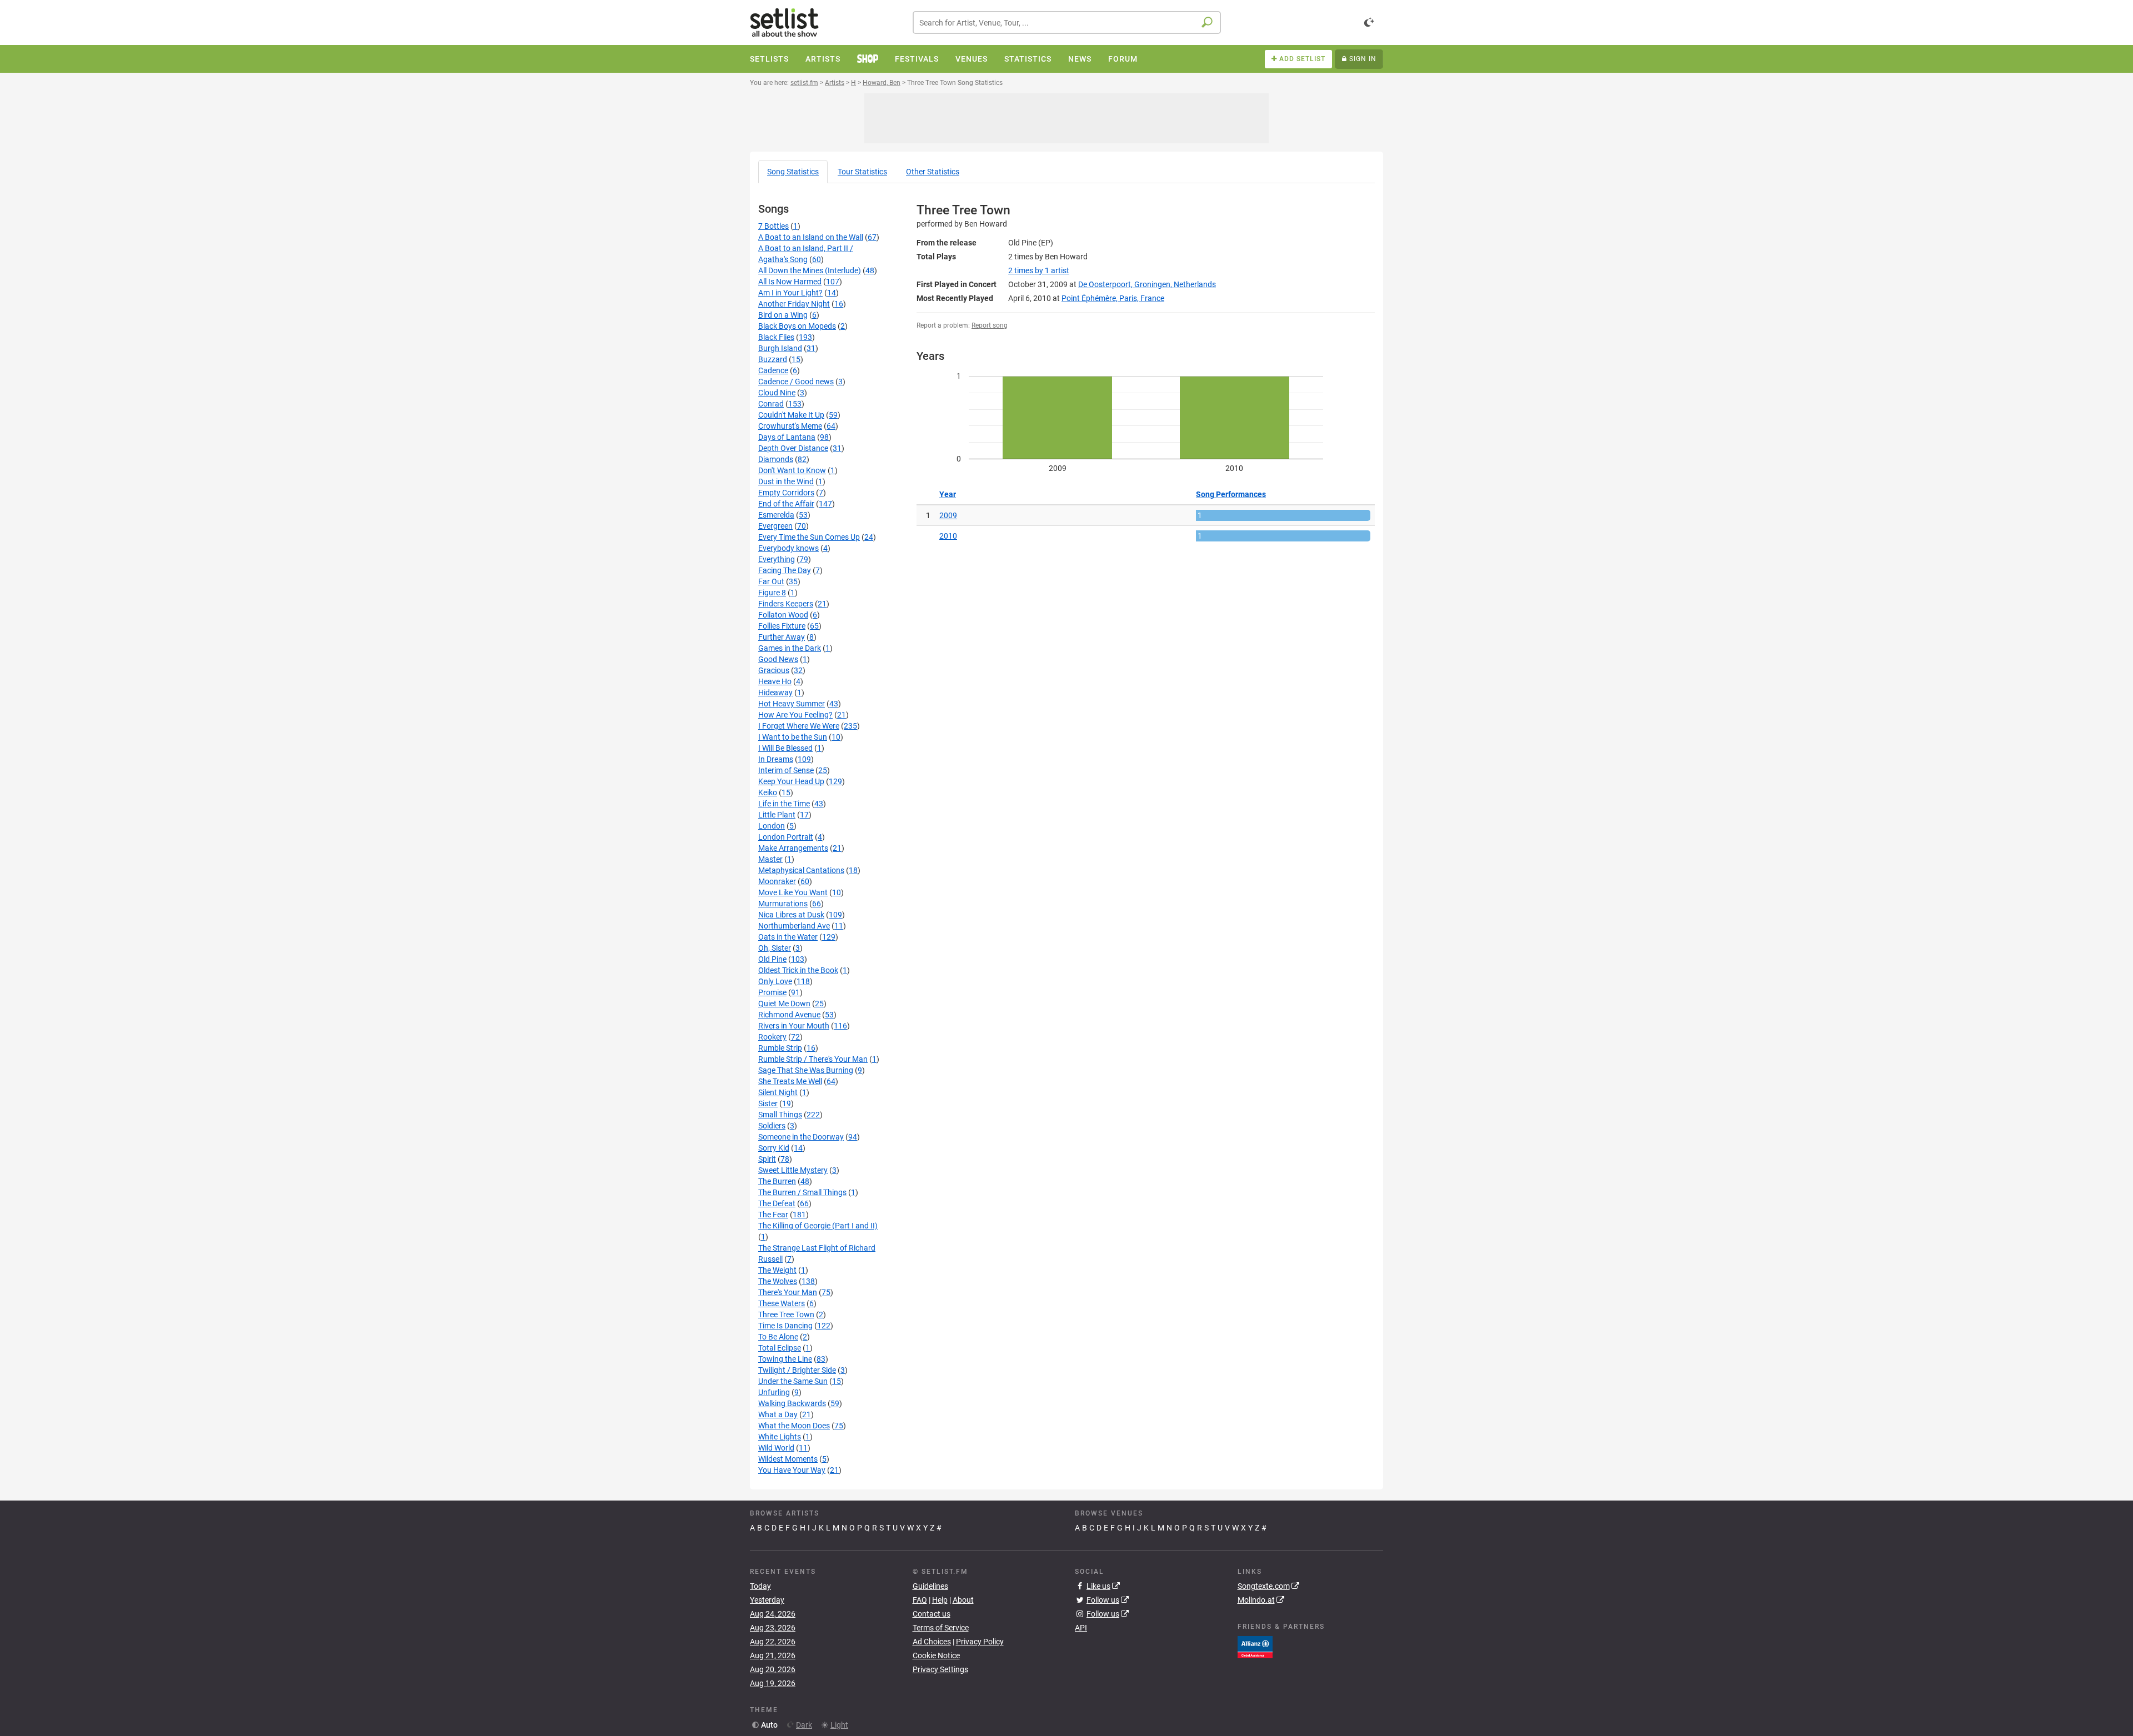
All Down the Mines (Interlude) (810, 270)
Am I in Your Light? (790, 293)
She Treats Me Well (790, 1081)
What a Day (778, 1414)
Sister (768, 1103)
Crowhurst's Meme (790, 426)
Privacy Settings (940, 1669)
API (1081, 1628)
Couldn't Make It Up (791, 415)
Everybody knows (788, 548)
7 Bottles (773, 226)
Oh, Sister (775, 948)
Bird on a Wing (783, 315)
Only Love (775, 981)
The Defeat (777, 1203)
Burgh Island (780, 348)
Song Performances (1231, 494)
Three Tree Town (786, 1314)
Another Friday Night (794, 304)
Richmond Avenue (789, 1015)
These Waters (782, 1303)
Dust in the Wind (786, 481)
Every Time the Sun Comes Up (809, 537)
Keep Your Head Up (791, 781)
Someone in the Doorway (801, 1137)
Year (948, 494)
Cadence (773, 370)
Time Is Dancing (785, 1326)
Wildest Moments (788, 1459)
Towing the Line (785, 1359)
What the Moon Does (794, 1426)
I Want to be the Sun (793, 737)
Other (933, 172)
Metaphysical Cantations (801, 870)
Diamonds (776, 459)
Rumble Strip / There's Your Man (813, 1059)
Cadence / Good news (796, 382)
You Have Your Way (792, 1470)
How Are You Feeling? (795, 715)
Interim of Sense (786, 770)
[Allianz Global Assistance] (1255, 1646)
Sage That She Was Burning (806, 1070)
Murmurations (783, 904)
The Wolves (778, 1281)
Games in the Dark (790, 648)
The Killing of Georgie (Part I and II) (818, 1226)
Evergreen (775, 526)
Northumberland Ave (794, 926)
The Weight (777, 1270)
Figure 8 (772, 593)
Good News (778, 659)
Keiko (768, 792)
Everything (777, 559)
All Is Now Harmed (790, 282)
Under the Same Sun (793, 1381)
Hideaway (775, 693)
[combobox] (1067, 22)
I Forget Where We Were (799, 726)
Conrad (771, 404)
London (772, 826)
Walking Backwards (792, 1403)
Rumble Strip (780, 1048)
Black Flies (776, 337)
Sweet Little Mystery (793, 1170)
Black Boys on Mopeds (797, 326)
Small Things (780, 1115)
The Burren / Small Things (802, 1192)
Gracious (774, 670)
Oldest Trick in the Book (798, 970)
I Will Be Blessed (785, 748)
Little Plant (777, 815)
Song (793, 172)
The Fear (773, 1215)
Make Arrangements (793, 848)
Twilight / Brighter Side (797, 1370)
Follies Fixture (782, 626)
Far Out (771, 581)
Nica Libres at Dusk (791, 915)
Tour (862, 172)
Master (770, 859)
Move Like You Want (793, 892)
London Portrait (786, 837)
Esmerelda (776, 515)
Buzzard (773, 359)
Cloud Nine (777, 393)
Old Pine (772, 959)
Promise (772, 992)
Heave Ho (775, 681)
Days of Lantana (787, 437)
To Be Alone (778, 1337)
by (1039, 270)
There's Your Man (788, 1292)
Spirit (767, 1159)
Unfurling (774, 1392)
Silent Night (778, 1092)
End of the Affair (786, 504)
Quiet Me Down (784, 1004)
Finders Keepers (786, 604)
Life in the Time (784, 804)
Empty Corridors (786, 493)
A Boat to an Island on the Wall (811, 237)
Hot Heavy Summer (792, 704)
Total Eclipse (780, 1348)
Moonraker (777, 881)
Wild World (776, 1448)
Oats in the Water (788, 937)
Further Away (782, 637)
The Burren (777, 1181)
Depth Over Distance (793, 448)
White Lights (780, 1437)
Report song (990, 325)
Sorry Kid (774, 1148)
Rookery (772, 1037)
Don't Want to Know (792, 470)
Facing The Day (785, 570)
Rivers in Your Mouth (794, 1026)
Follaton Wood (783, 615)
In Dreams (776, 759)
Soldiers (772, 1126)
